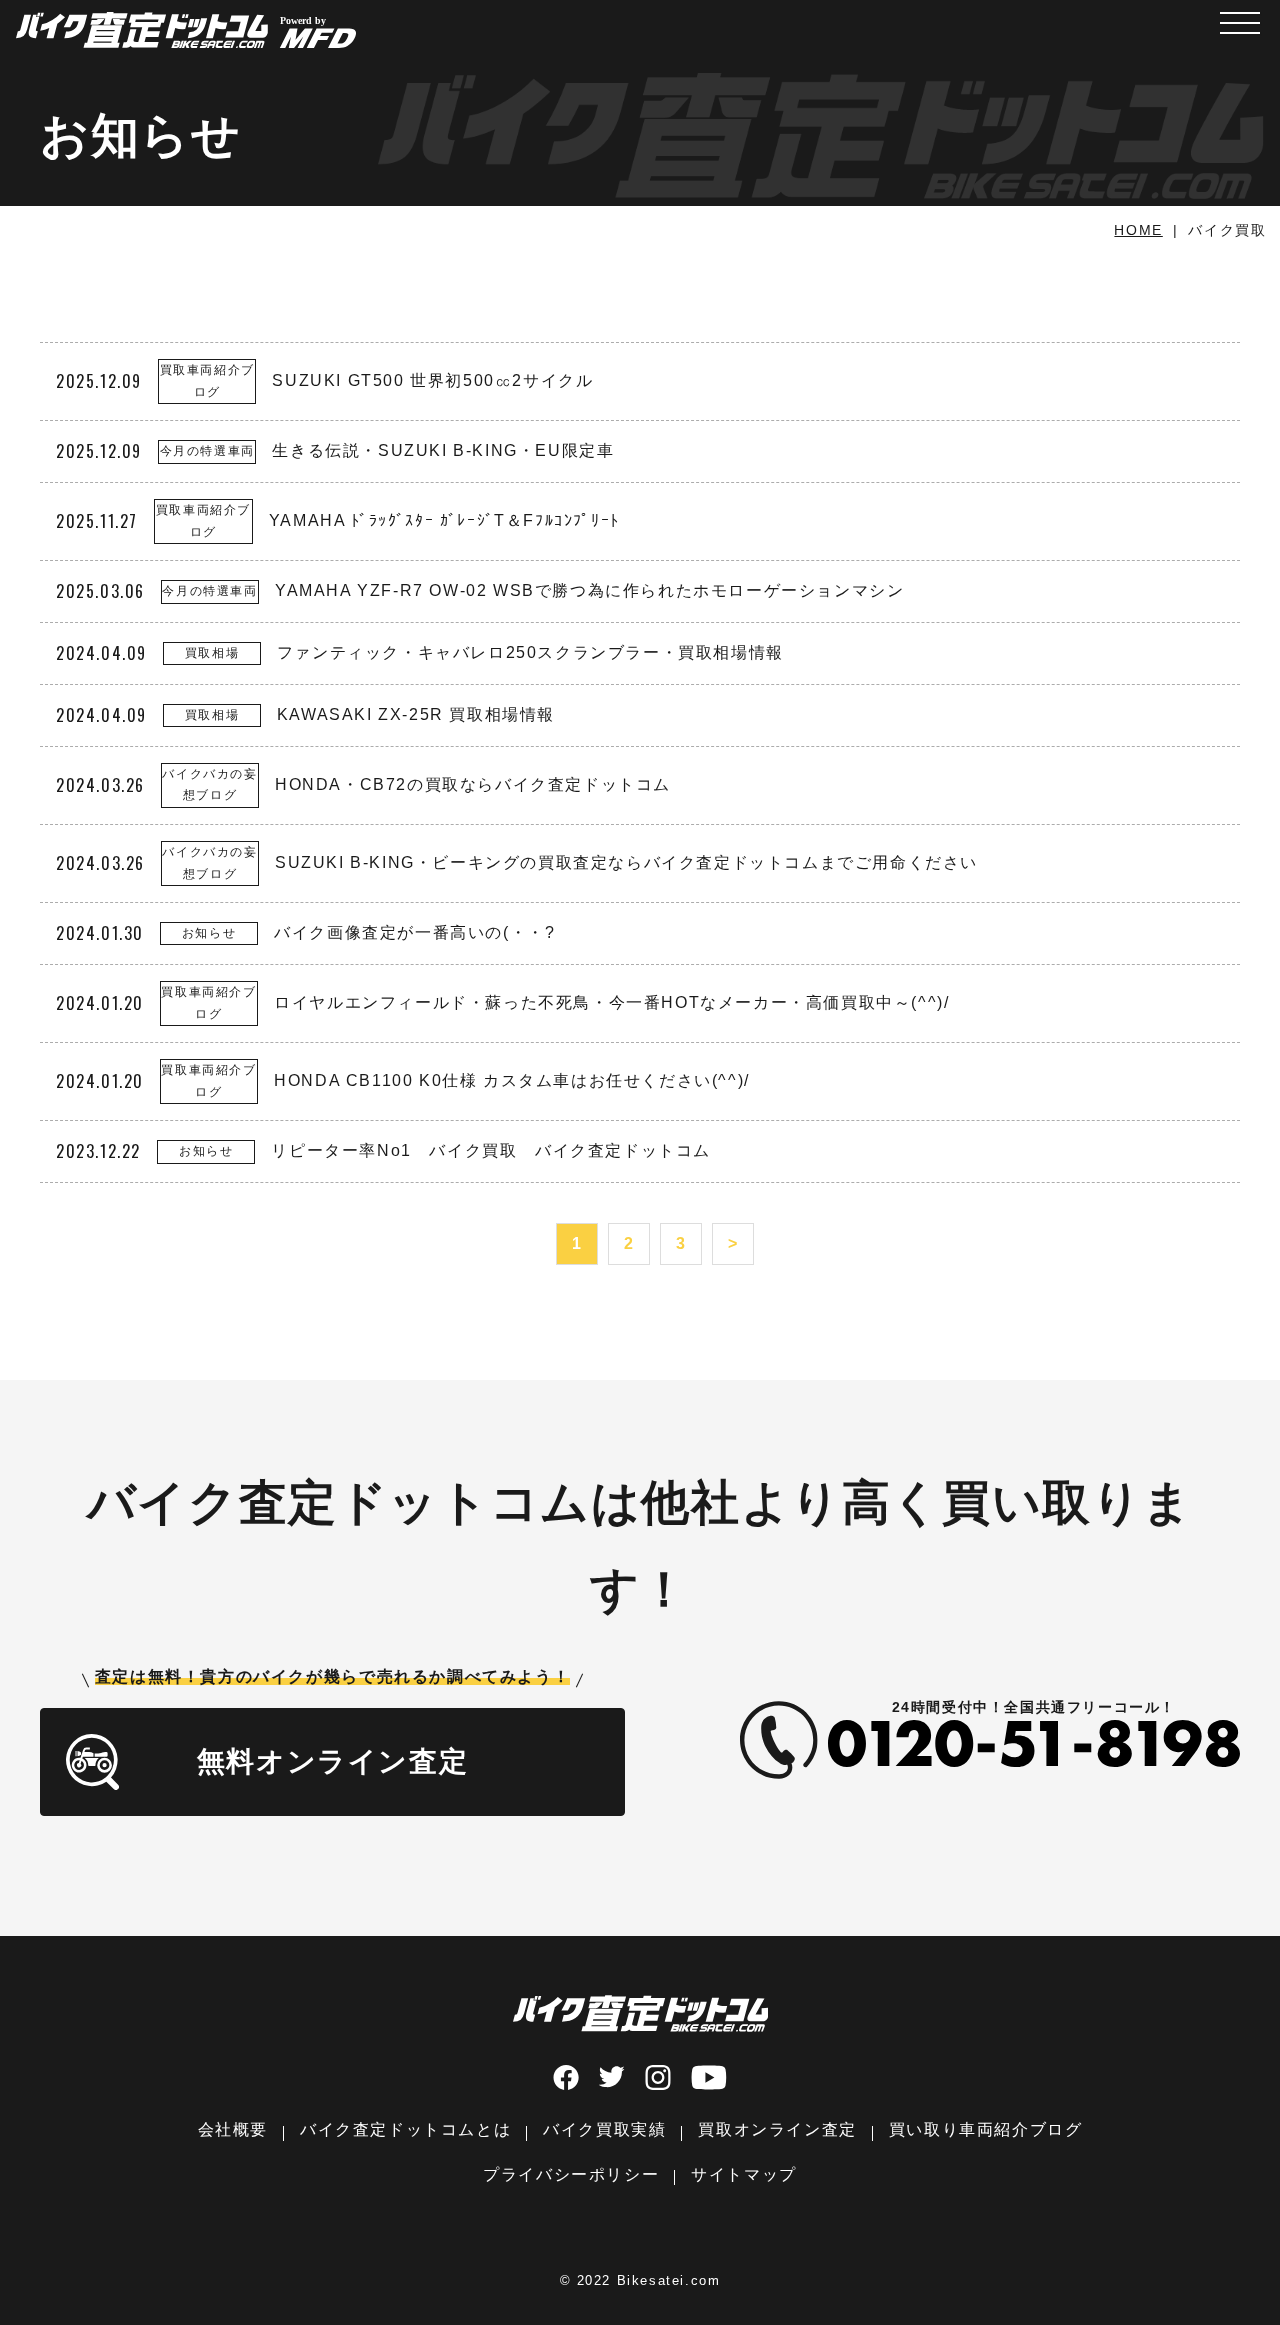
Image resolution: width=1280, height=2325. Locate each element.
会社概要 (233, 2129)
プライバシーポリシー (571, 2174)
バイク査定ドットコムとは (405, 2129)
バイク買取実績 (604, 2129)
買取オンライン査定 (777, 2129)
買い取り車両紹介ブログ (986, 2129)
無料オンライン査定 (332, 1761)
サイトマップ (744, 2174)
